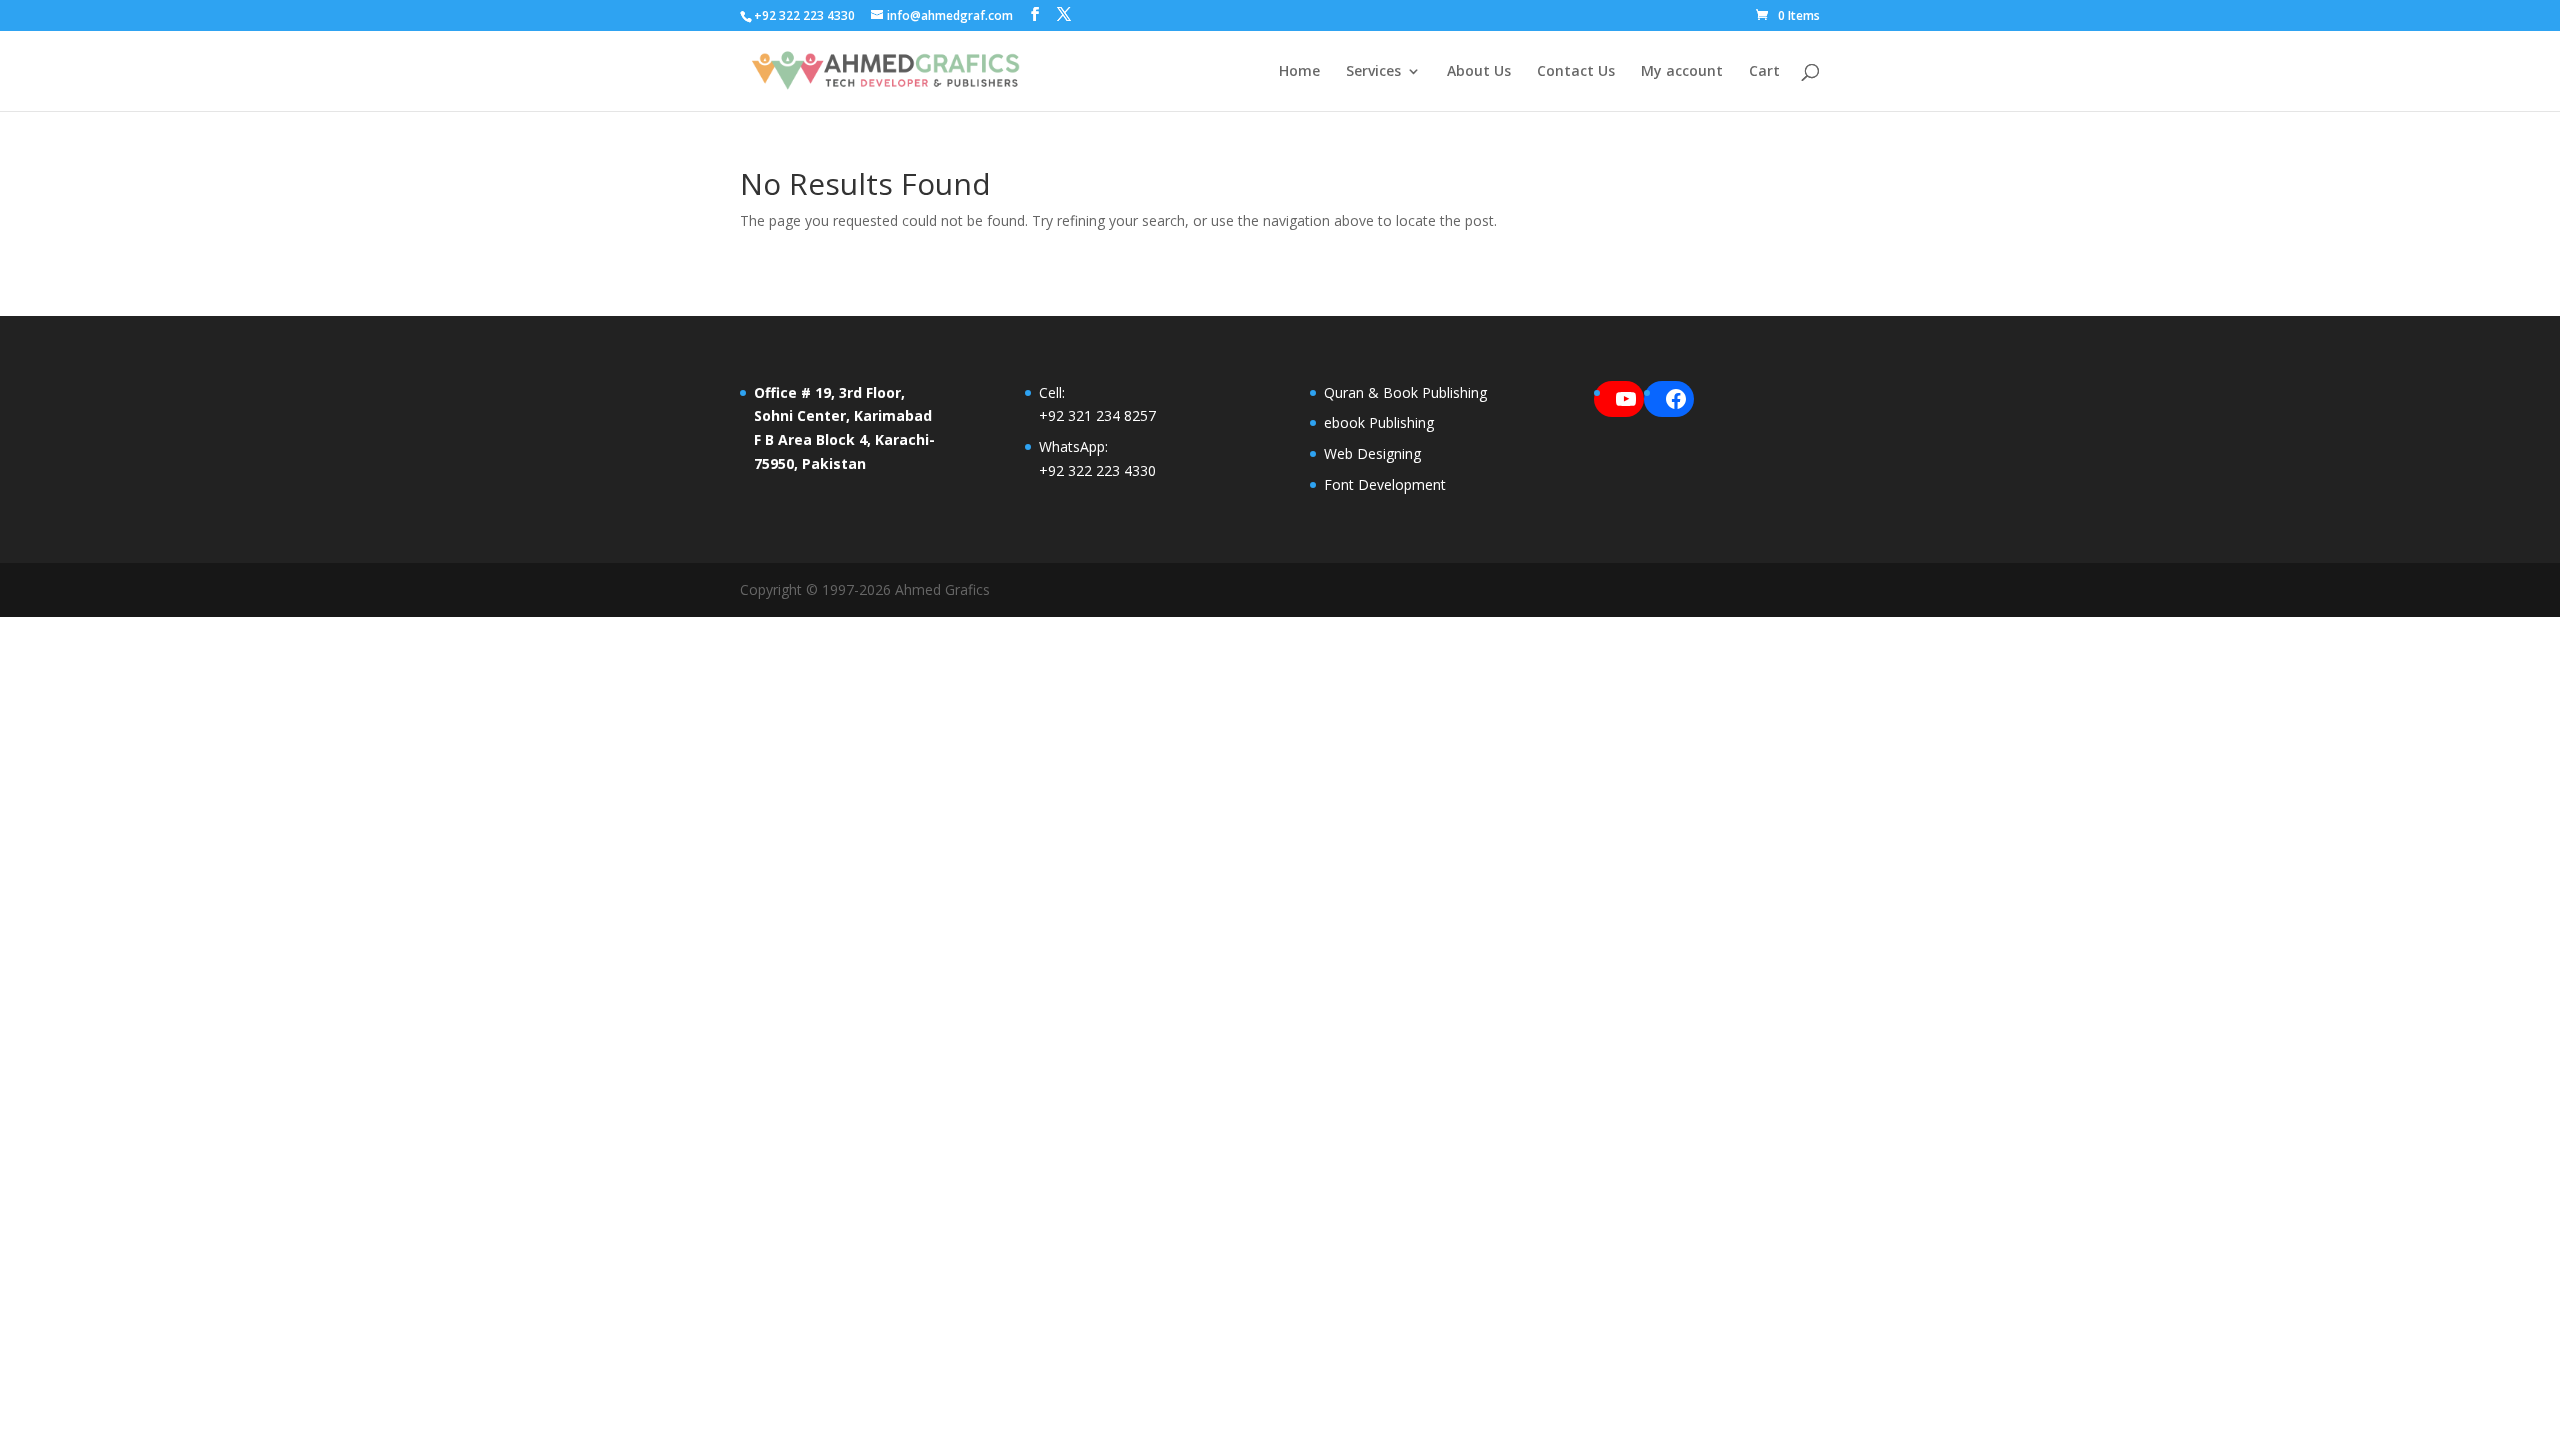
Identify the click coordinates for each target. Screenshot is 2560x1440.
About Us (1479, 72)
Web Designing (1372, 453)
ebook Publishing (1379, 422)
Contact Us (1576, 72)
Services (1373, 72)
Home (1299, 72)
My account (1682, 72)
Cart (1764, 72)
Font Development (1385, 484)
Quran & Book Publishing (1405, 392)
